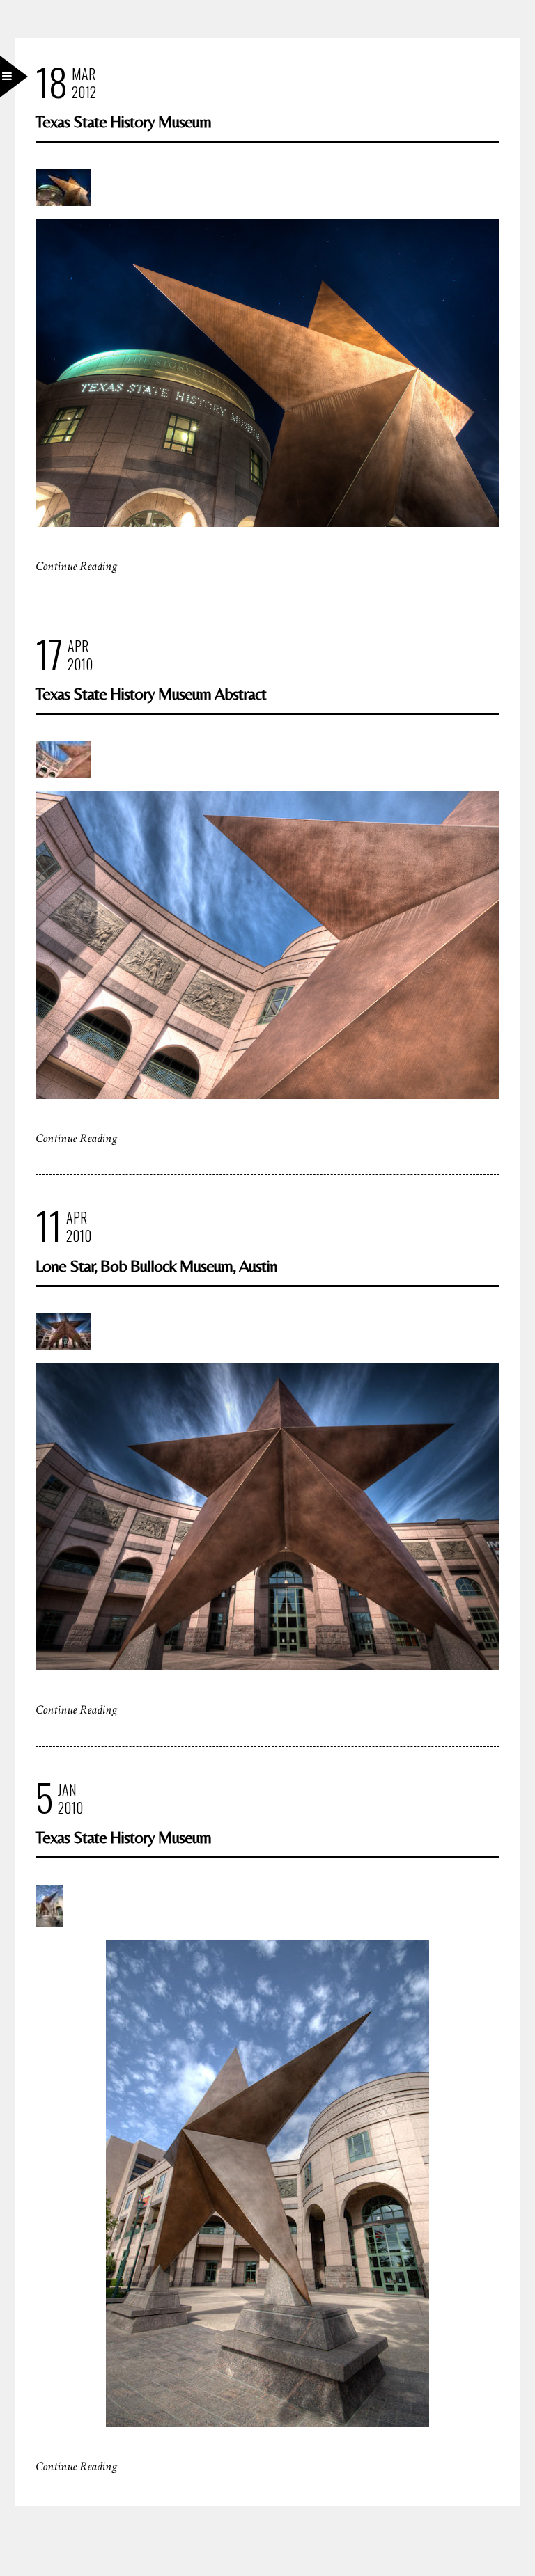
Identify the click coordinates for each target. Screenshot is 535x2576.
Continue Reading (76, 566)
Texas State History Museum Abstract (151, 694)
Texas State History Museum (123, 121)
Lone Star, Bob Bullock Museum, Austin (156, 1266)
